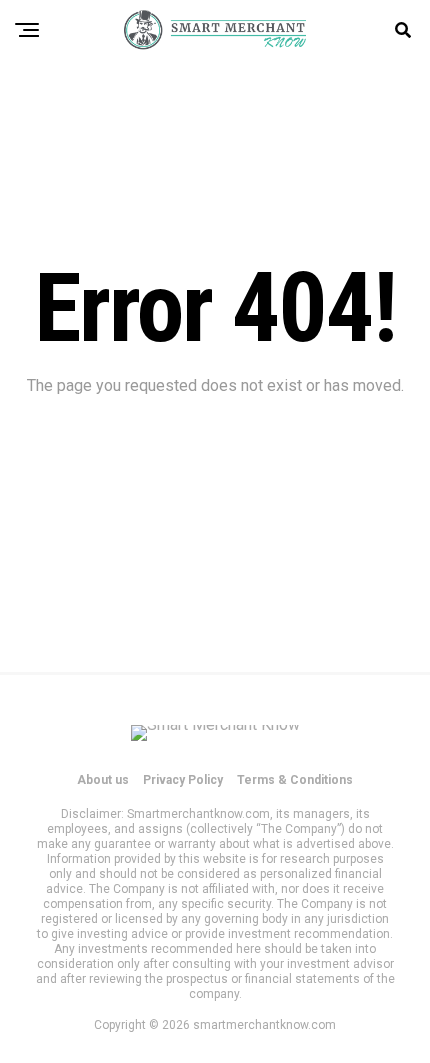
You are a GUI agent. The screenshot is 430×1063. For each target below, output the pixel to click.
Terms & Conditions (295, 780)
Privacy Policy (183, 780)
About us (103, 780)
